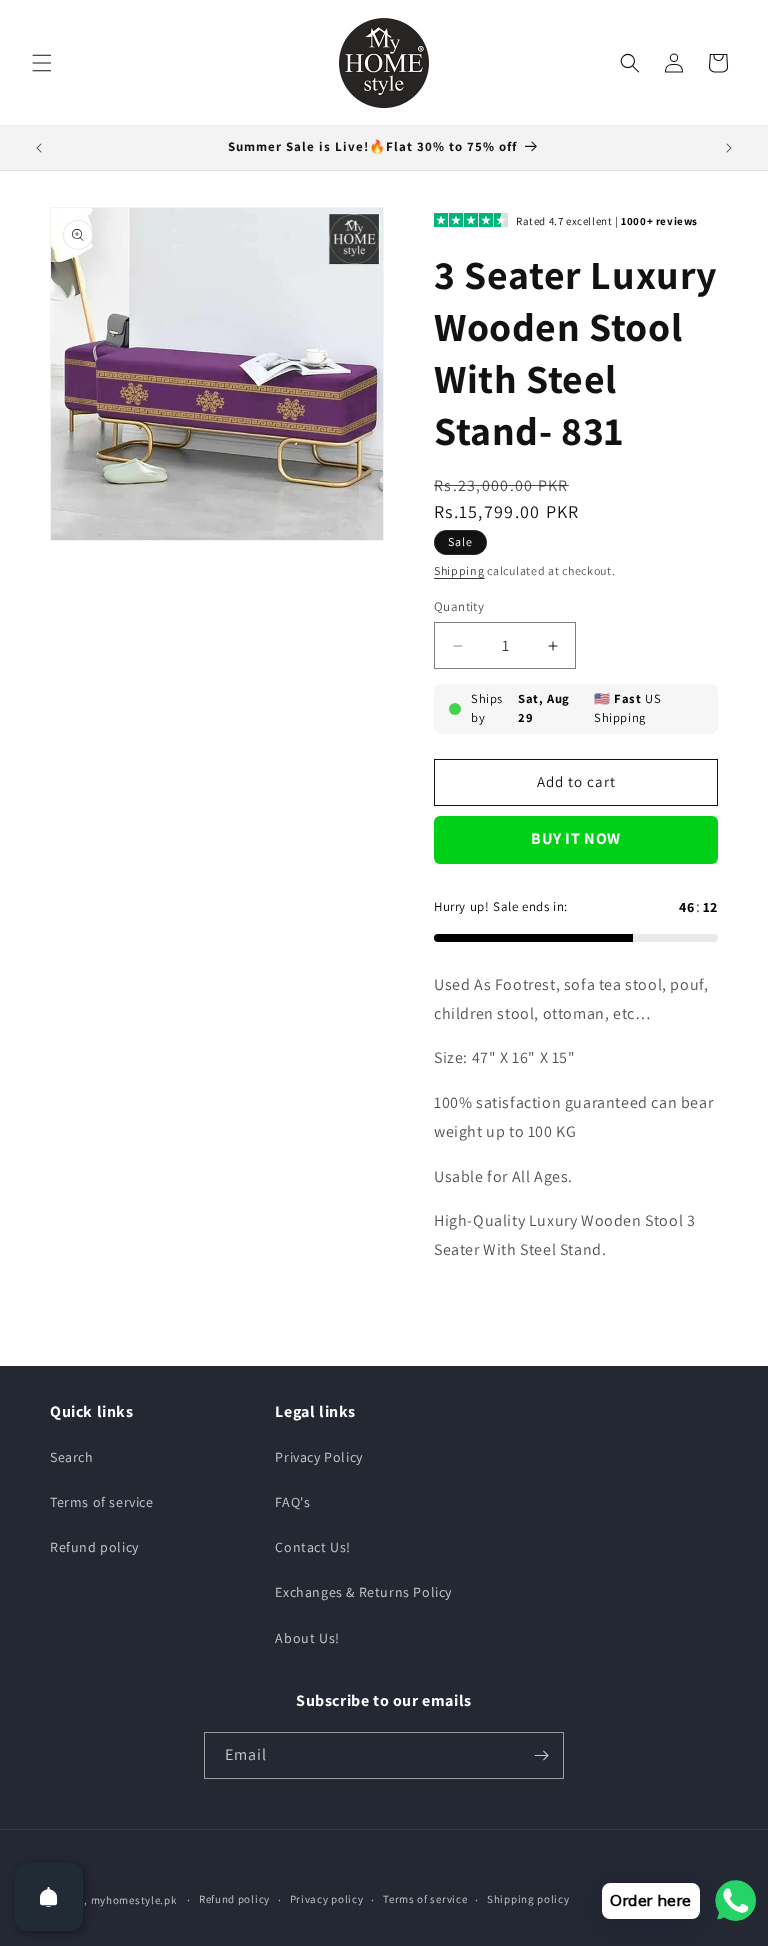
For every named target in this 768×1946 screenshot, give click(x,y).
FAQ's (292, 1502)
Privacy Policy (318, 1457)
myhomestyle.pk (134, 1900)
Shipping (459, 570)
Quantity (459, 606)
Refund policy (94, 1547)
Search (72, 1457)
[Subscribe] (541, 1755)
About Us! (307, 1638)
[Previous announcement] (39, 148)
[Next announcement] (729, 148)
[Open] (49, 1897)
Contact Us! (313, 1547)
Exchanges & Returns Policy (363, 1592)
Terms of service (102, 1502)
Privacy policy (327, 1899)
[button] (42, 63)
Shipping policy (528, 1899)
